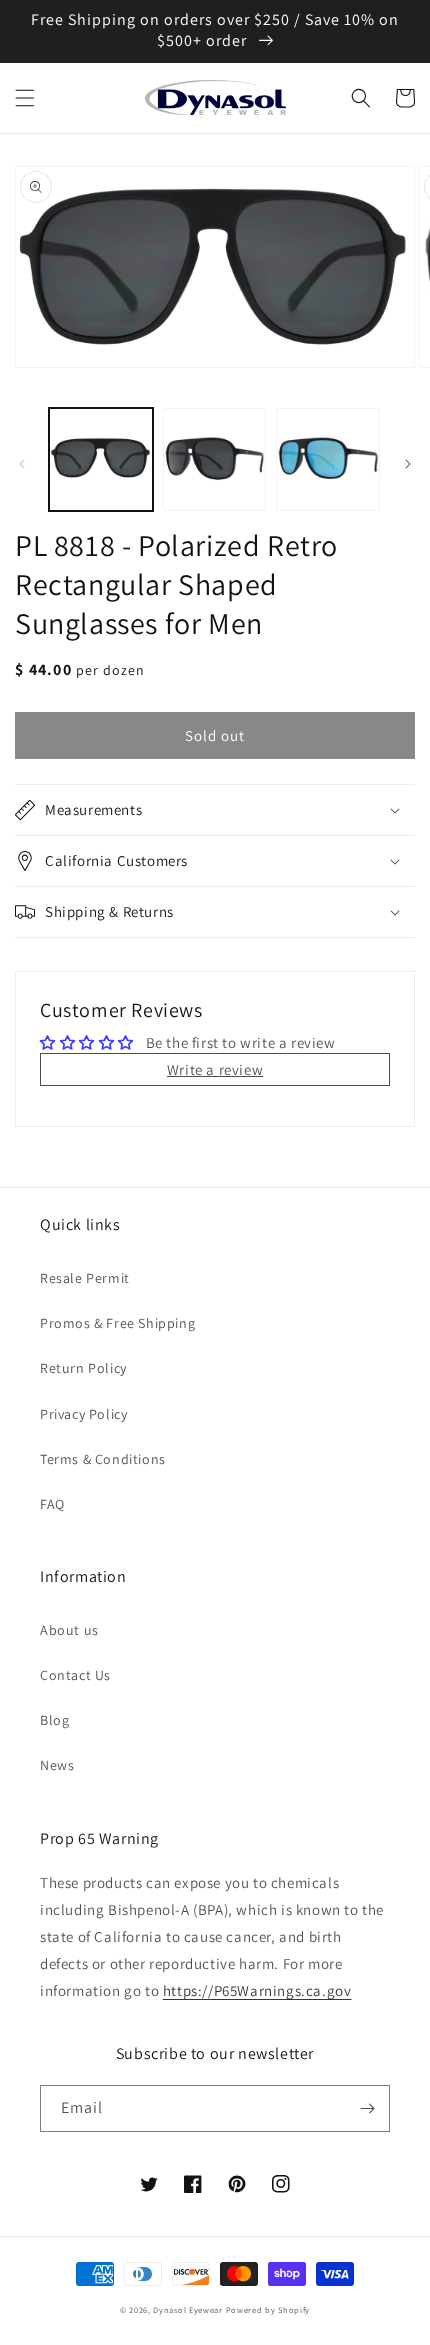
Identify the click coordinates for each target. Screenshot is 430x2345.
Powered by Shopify (268, 2309)
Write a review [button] (215, 1069)
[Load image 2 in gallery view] (215, 460)
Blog (54, 1720)
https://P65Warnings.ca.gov (257, 1990)
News (57, 1765)
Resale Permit (85, 1278)
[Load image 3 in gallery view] (328, 460)
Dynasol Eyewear (188, 2309)
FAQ (52, 1504)
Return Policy (83, 1368)
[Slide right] (408, 464)
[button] (25, 98)
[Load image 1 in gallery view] (101, 460)
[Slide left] (22, 464)
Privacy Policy (83, 1414)
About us (69, 1630)
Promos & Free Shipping (117, 1323)
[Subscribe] (367, 2108)
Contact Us (75, 1675)
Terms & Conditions (103, 1459)
